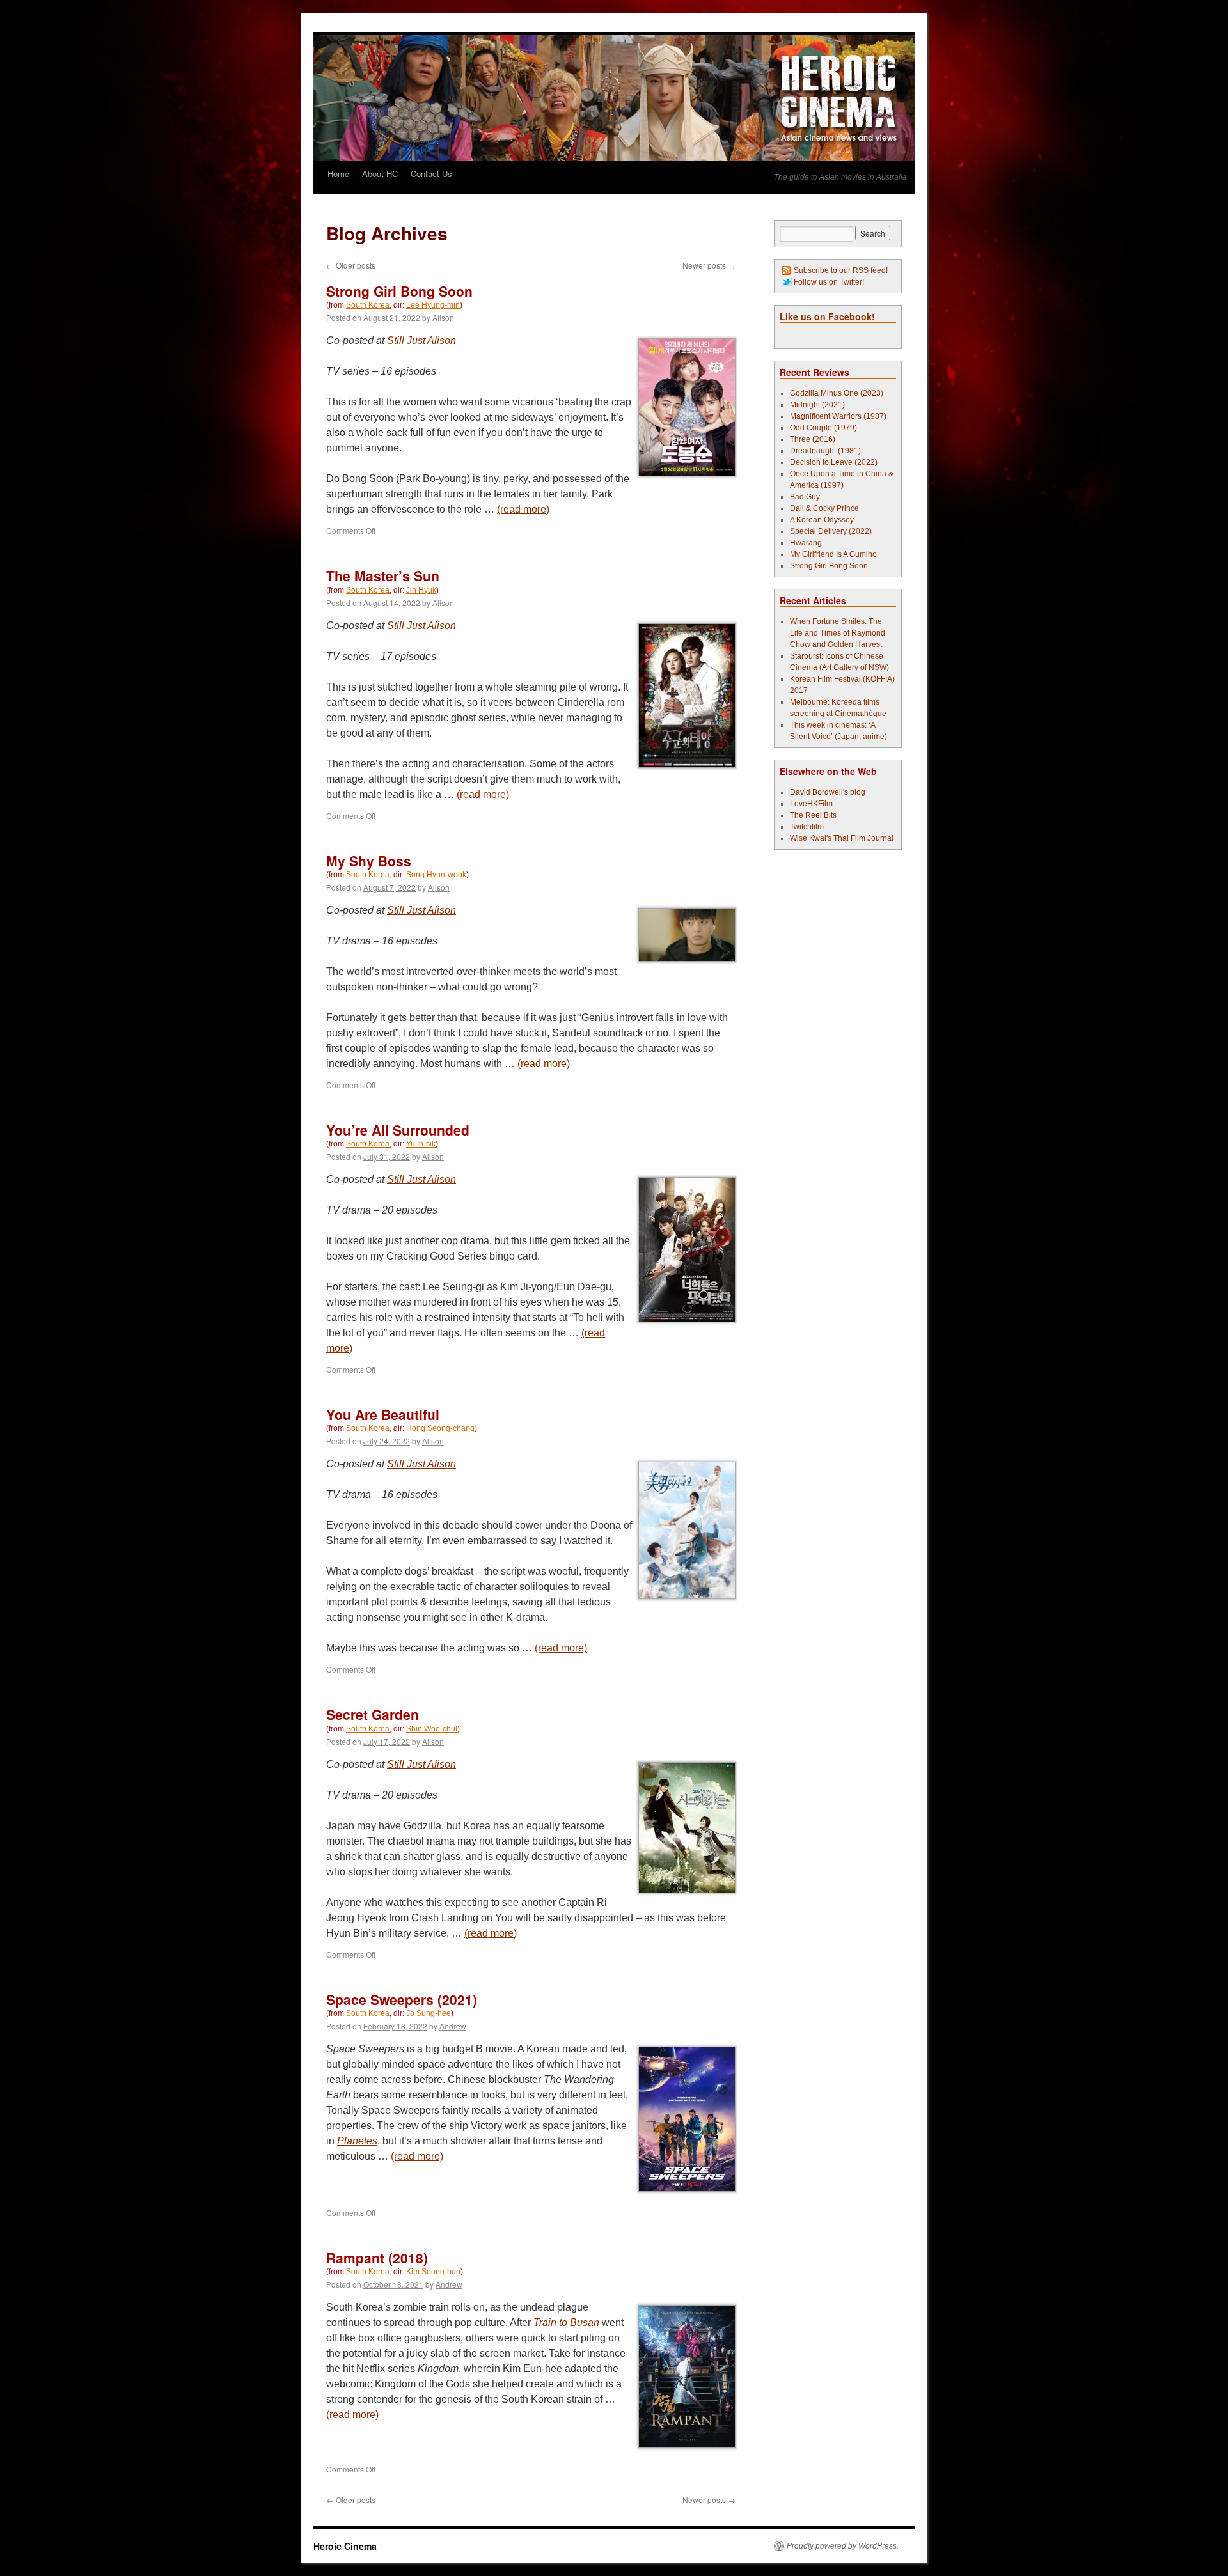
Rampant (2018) (377, 2258)
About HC (380, 174)
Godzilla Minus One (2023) (837, 393)
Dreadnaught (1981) (825, 451)
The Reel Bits (813, 815)
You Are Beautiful (383, 1414)
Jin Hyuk (421, 590)
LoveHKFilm (811, 804)
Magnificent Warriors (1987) (838, 416)
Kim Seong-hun (433, 2272)
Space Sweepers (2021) (402, 1999)
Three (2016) (813, 439)
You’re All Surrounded (398, 1130)
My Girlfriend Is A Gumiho (833, 554)
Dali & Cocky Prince (824, 508)
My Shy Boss (369, 861)
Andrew (453, 2026)
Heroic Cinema (345, 2546)
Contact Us (431, 174)
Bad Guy (805, 497)
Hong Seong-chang (440, 1428)
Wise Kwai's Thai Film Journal (842, 838)
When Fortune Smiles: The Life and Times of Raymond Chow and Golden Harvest (838, 633)
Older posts (351, 265)
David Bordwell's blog (828, 792)
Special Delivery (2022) (831, 531)
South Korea (368, 305)
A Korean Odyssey (822, 520)
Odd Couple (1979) (823, 428)
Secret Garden (373, 1714)
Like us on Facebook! (827, 316)
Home (338, 174)
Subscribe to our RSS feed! (841, 270)
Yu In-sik (421, 1144)
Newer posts (709, 265)
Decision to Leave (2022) (834, 462)
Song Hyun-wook (436, 875)
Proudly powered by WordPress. (843, 2546)
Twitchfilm (807, 827)
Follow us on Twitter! (829, 282)
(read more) (523, 509)
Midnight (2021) (817, 405)
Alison (443, 317)
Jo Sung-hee (429, 2013)
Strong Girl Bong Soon (399, 291)
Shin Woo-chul (432, 1729)
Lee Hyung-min (433, 305)
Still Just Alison (421, 340)
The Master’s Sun (383, 575)
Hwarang (806, 543)
